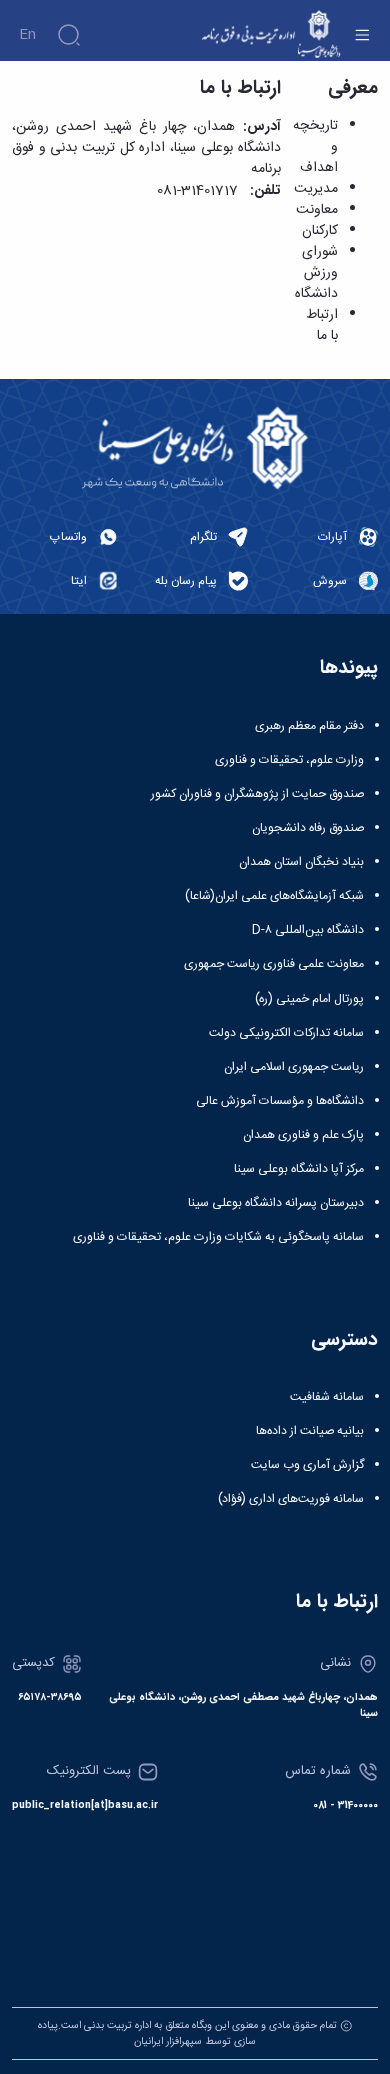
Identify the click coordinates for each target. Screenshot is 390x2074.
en (27, 35)
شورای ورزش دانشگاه (316, 273)
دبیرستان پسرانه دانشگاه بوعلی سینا (276, 1203)
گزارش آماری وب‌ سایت (307, 1465)
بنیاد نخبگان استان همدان (301, 862)
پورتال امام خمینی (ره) (309, 999)
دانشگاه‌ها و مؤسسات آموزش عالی (280, 1101)
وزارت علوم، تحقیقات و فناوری (289, 760)
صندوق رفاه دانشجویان (308, 828)
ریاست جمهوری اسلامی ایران (294, 1067)
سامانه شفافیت (327, 1397)
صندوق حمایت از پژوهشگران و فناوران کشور (257, 794)
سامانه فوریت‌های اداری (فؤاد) (291, 1499)
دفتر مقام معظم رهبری (309, 726)
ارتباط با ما (322, 325)
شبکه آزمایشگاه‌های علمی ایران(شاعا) (274, 896)
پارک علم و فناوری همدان (303, 1135)
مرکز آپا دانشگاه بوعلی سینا (299, 1169)
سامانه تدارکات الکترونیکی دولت (286, 1033)
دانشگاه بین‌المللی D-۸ (308, 930)
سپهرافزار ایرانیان (168, 2041)
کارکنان (320, 231)
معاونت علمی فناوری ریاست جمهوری (274, 964)
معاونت (317, 210)
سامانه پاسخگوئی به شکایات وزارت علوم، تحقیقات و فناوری (218, 1237)
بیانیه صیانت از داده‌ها (310, 1431)
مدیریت (316, 189)
